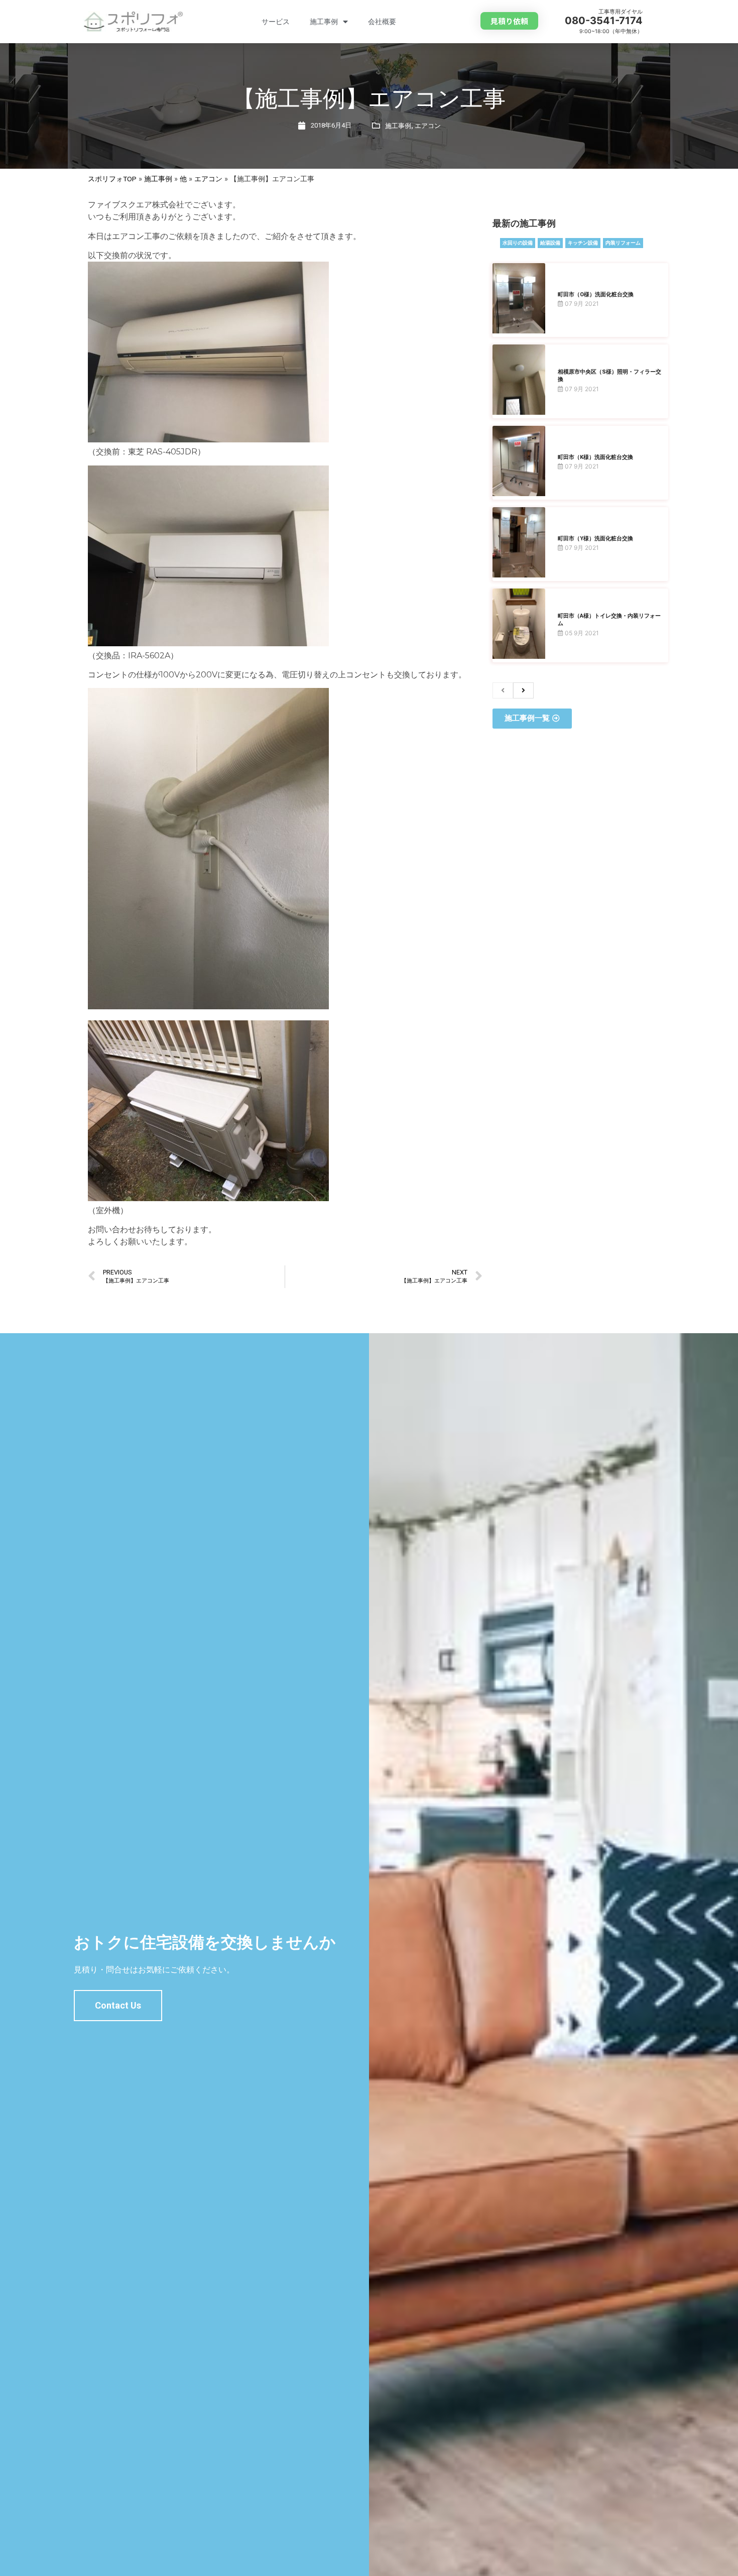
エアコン (428, 126)
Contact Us (118, 2005)
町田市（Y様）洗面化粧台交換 (595, 539)
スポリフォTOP (112, 179)
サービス (276, 22)
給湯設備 (550, 243)
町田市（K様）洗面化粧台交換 (595, 457)
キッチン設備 (583, 243)
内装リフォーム (623, 243)
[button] (509, 21)
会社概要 (382, 22)
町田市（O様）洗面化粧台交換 (596, 295)
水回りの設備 (518, 243)
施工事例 (324, 22)
